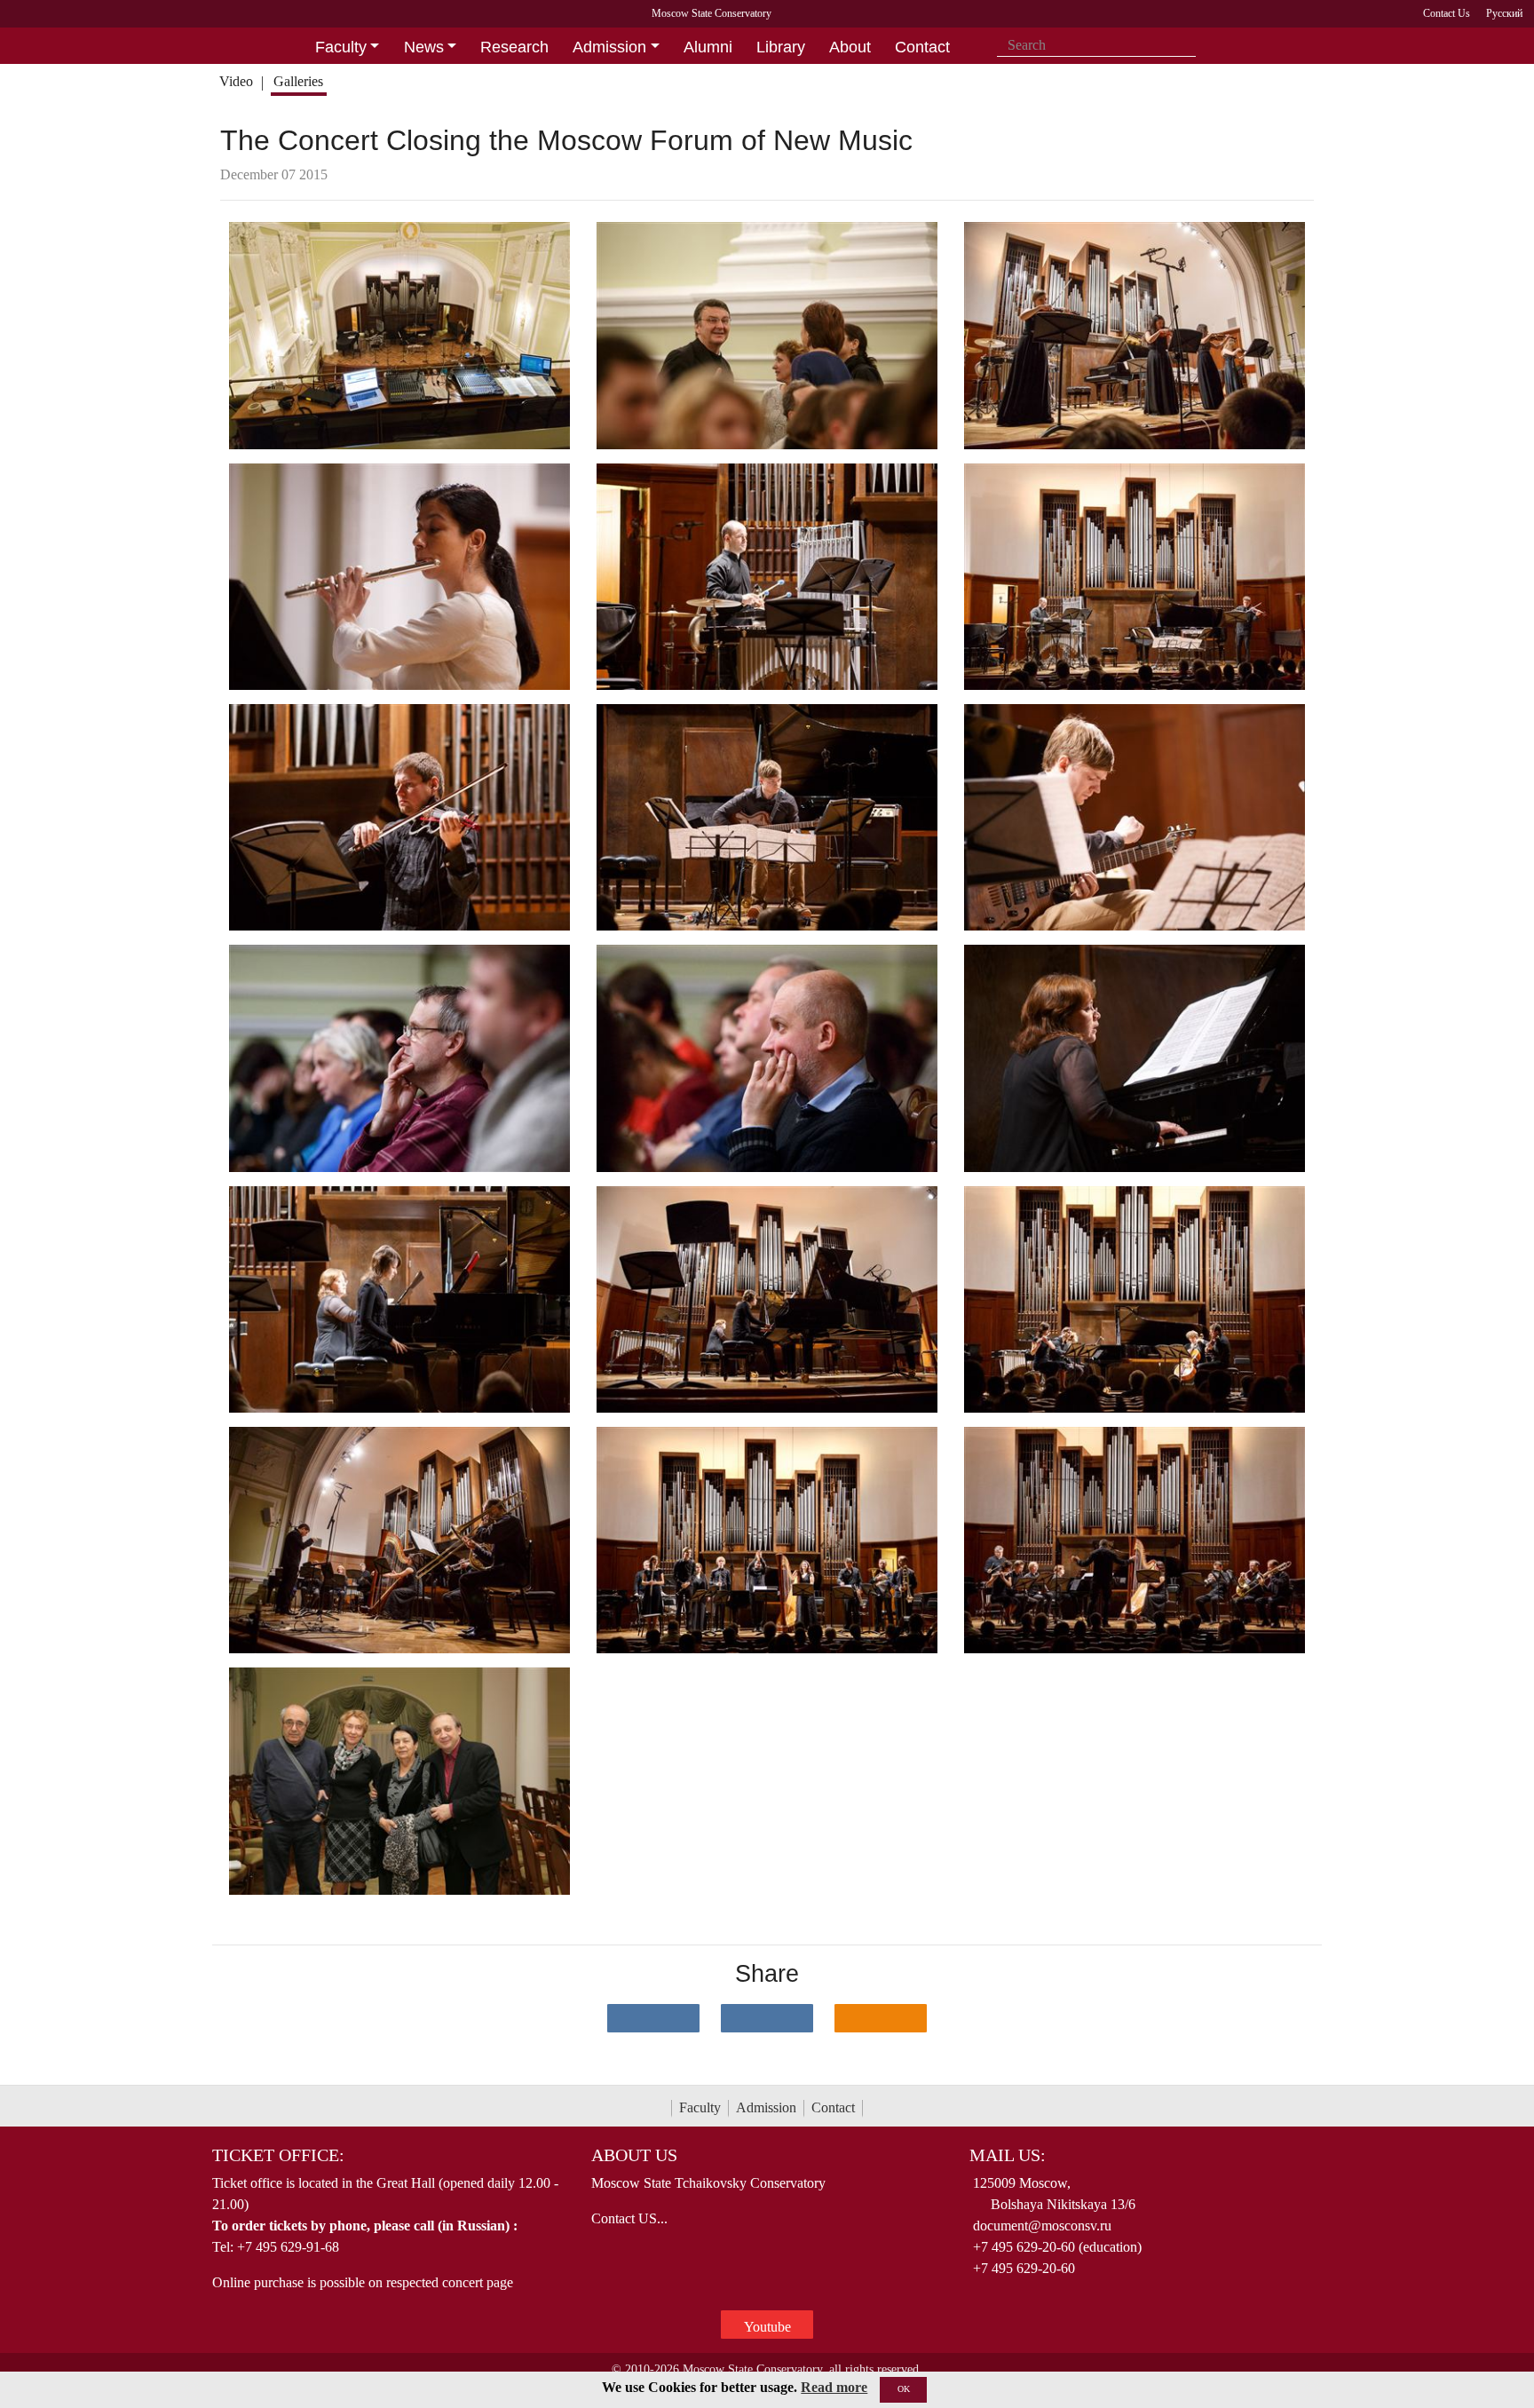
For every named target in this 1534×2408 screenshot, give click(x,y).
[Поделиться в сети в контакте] (653, 2018)
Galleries (298, 81)
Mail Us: (1008, 2155)
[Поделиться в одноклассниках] (881, 2018)
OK (904, 2389)
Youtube (767, 2327)
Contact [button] (922, 47)
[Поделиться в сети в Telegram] (767, 2018)
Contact (833, 2107)
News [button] (424, 47)
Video (236, 81)
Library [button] (781, 47)
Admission (766, 2107)
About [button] (850, 47)
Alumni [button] (708, 47)
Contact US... (629, 2218)
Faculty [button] (341, 47)
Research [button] (514, 47)
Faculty (700, 2107)
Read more (834, 2387)
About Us (634, 2155)
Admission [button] (609, 47)
